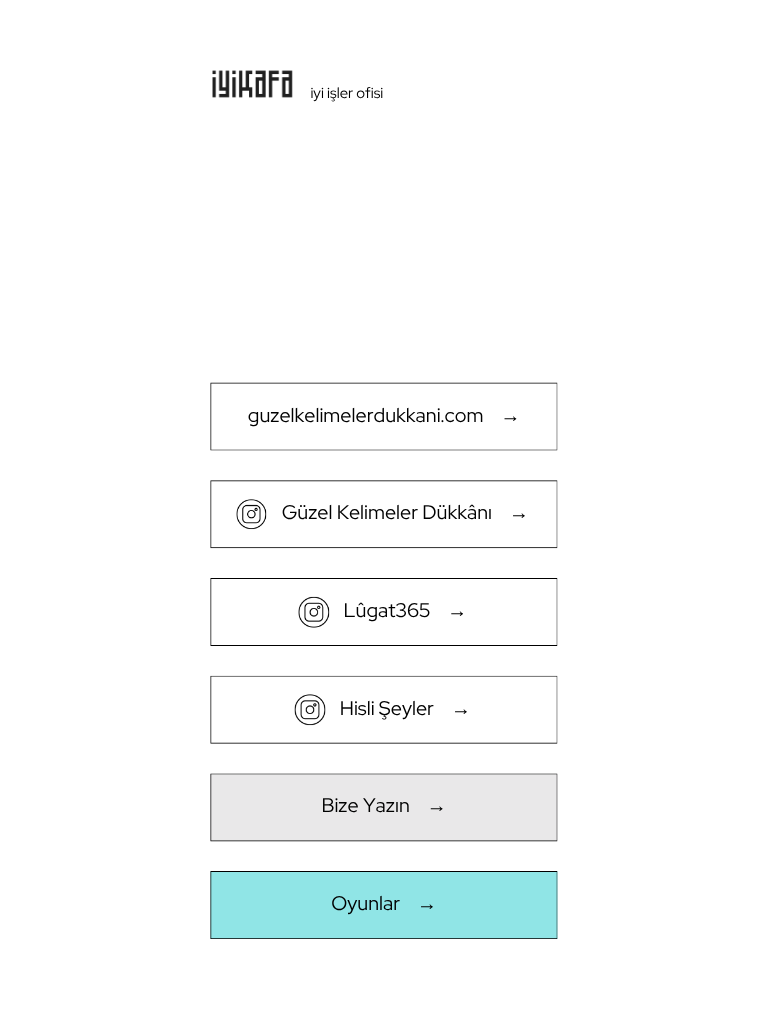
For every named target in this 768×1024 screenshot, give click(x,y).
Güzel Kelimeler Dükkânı (387, 512)
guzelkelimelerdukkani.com (366, 414)
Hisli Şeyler (387, 707)
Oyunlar (365, 903)
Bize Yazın (365, 805)
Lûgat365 (387, 609)
